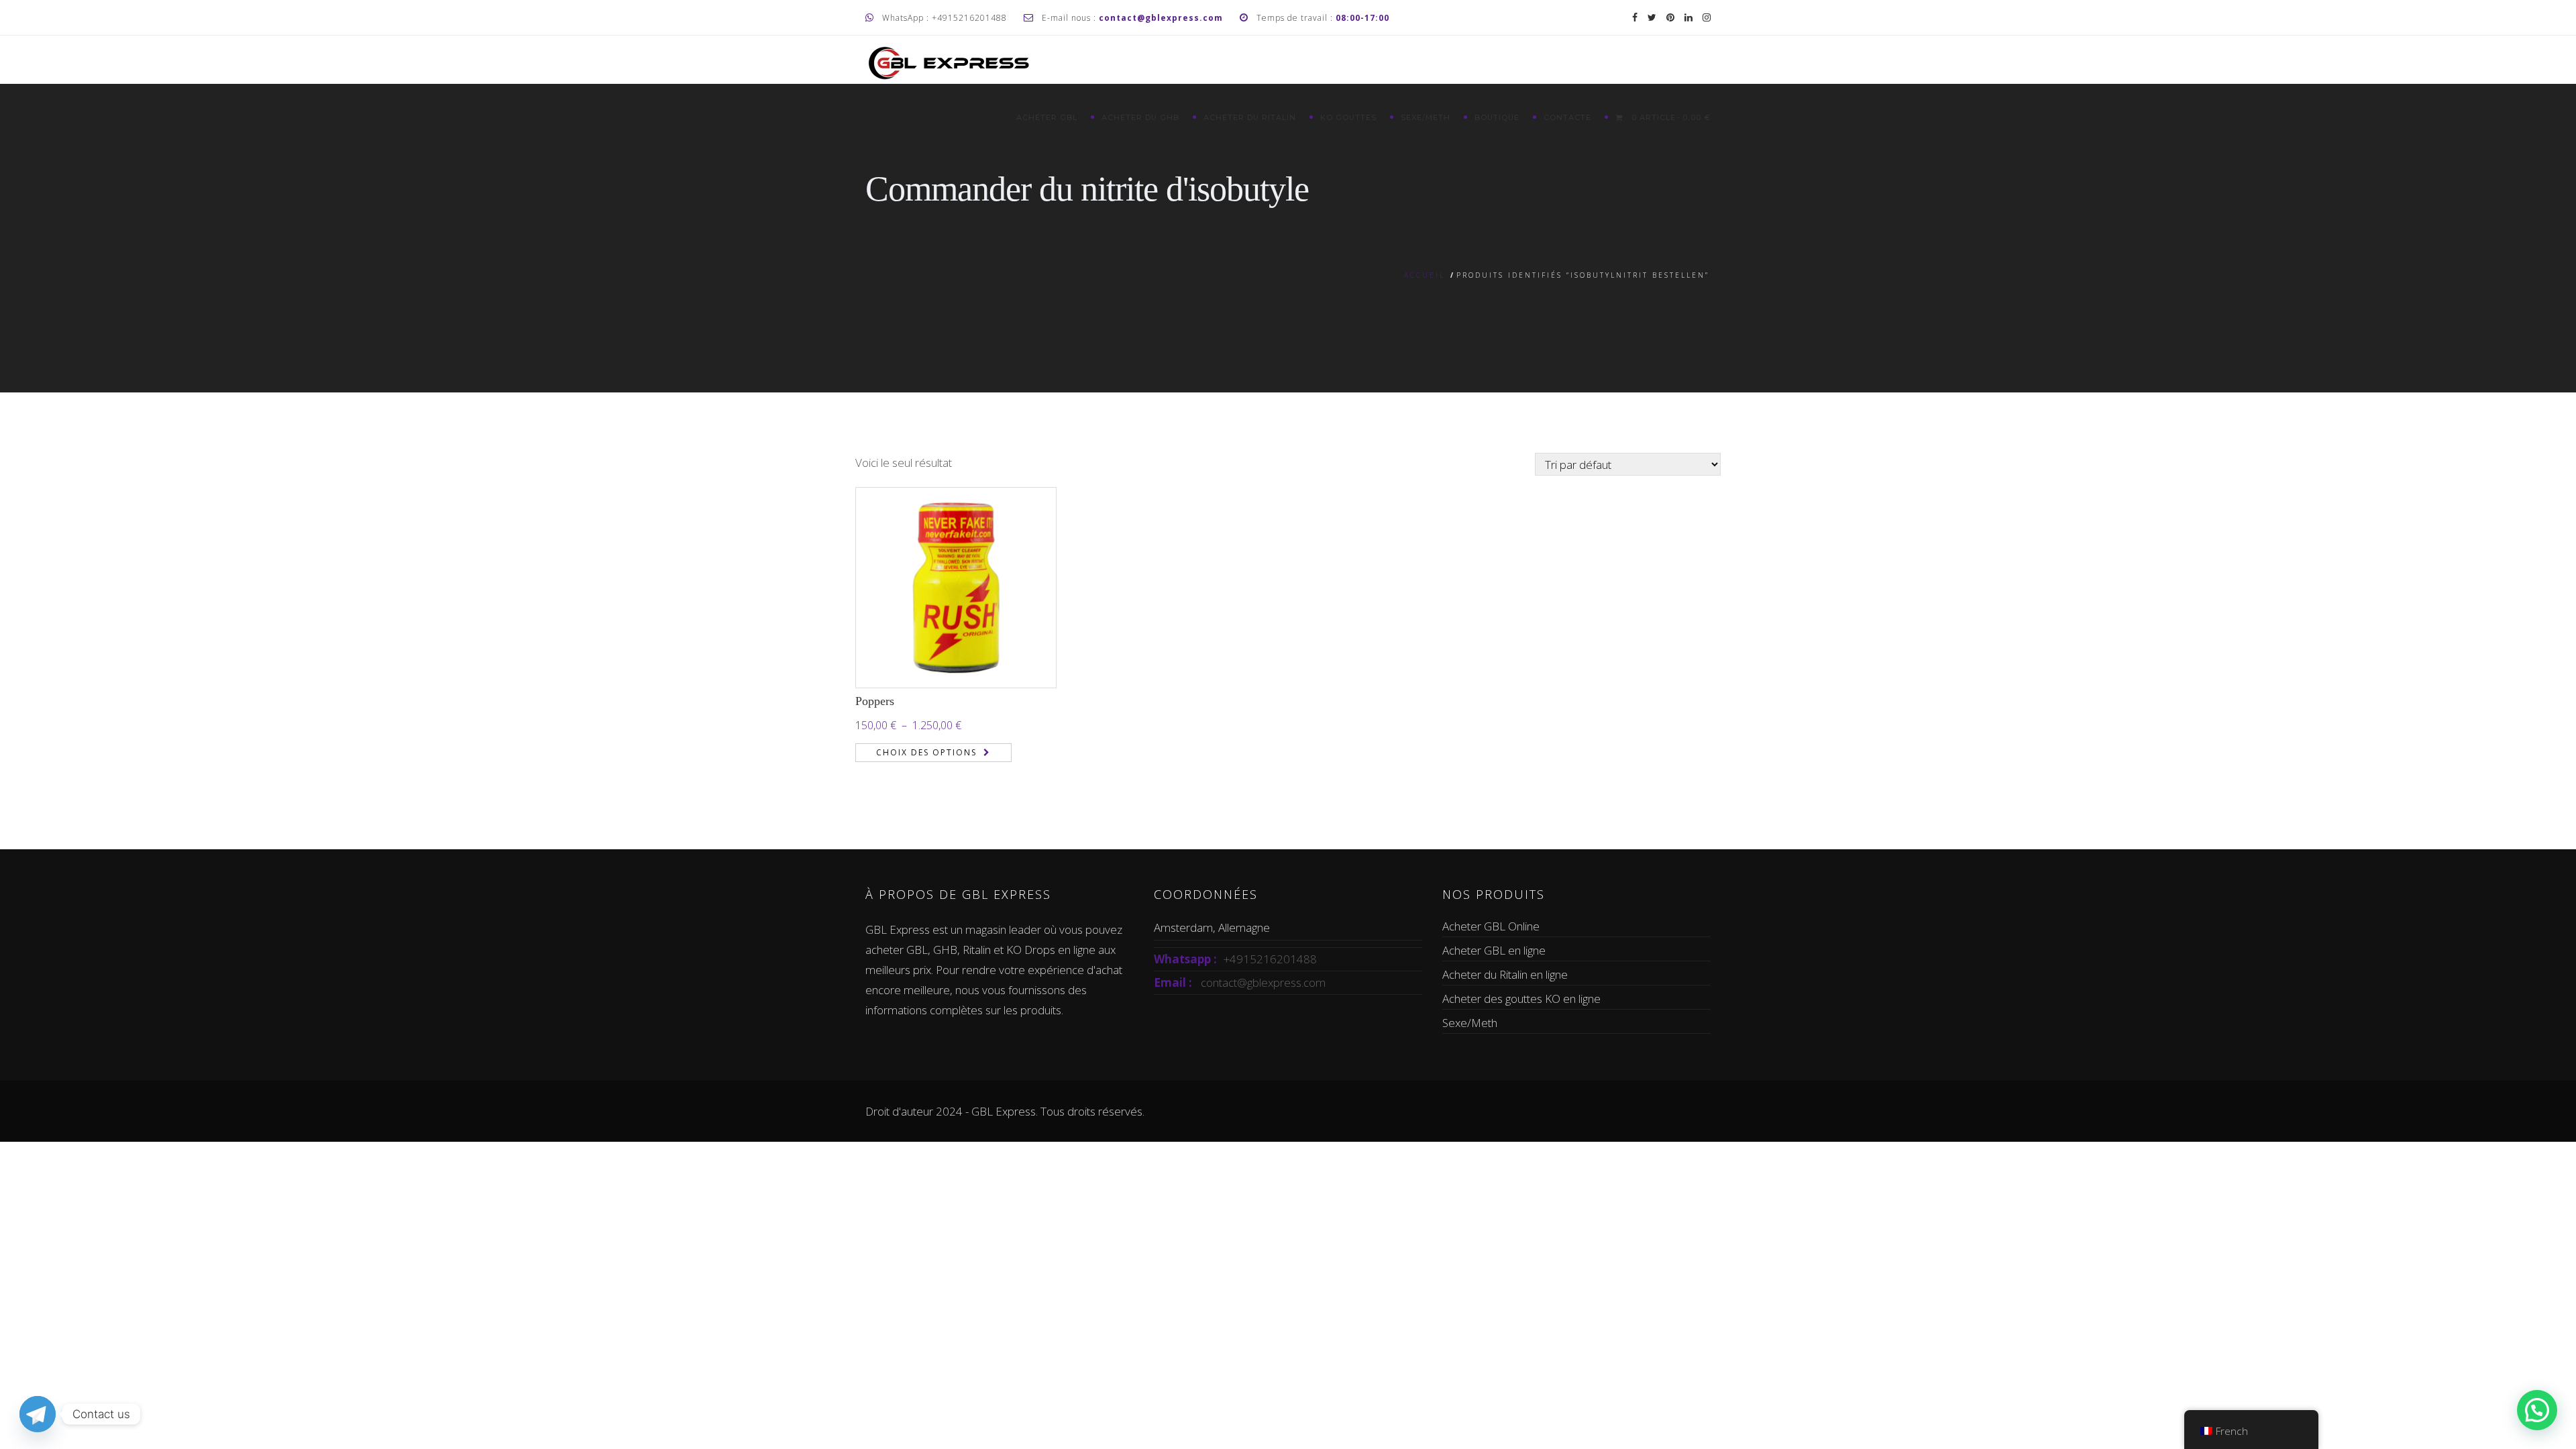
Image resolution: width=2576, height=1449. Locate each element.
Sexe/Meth (1426, 117)
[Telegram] (38, 1414)
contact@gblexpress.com (1263, 982)
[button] (2537, 1410)
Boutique (1497, 117)
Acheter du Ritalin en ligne (1505, 974)
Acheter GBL (1047, 117)
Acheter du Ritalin (1250, 117)
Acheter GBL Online (1491, 926)
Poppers (875, 701)
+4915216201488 (1270, 959)
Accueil (1425, 275)
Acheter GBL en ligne (1494, 950)
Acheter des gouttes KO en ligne (1521, 999)
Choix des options (926, 752)
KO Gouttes (1348, 117)
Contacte (1567, 117)
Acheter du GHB (1140, 117)
